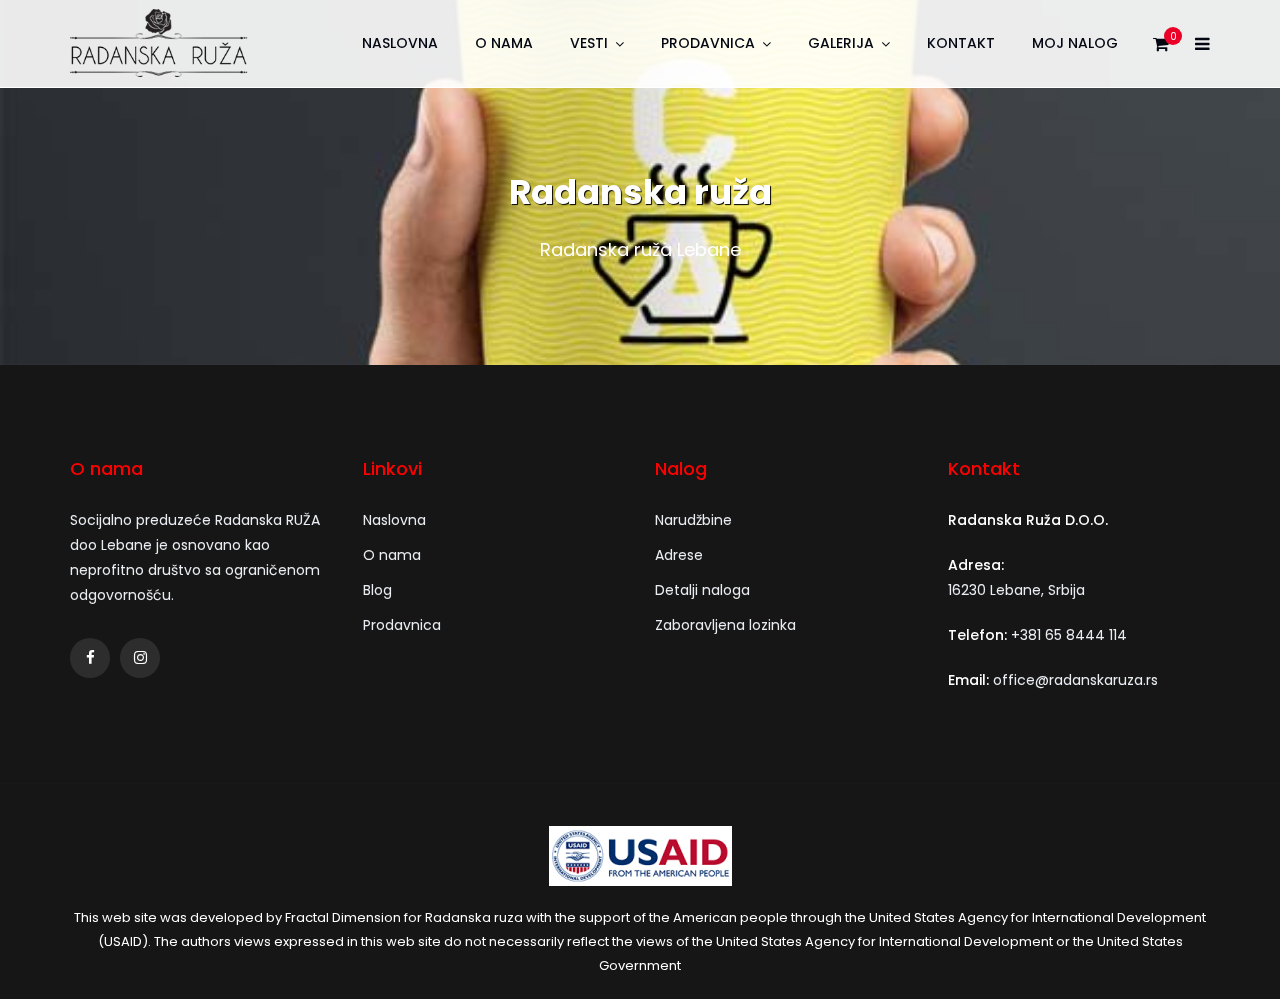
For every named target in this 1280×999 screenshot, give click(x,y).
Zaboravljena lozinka (725, 625)
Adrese (679, 555)
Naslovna (400, 43)
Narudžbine (693, 520)
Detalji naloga (702, 590)
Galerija (841, 43)
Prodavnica (708, 43)
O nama (504, 43)
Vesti (589, 43)
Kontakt (961, 43)
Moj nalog (1075, 43)
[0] (1161, 49)
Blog (377, 590)
